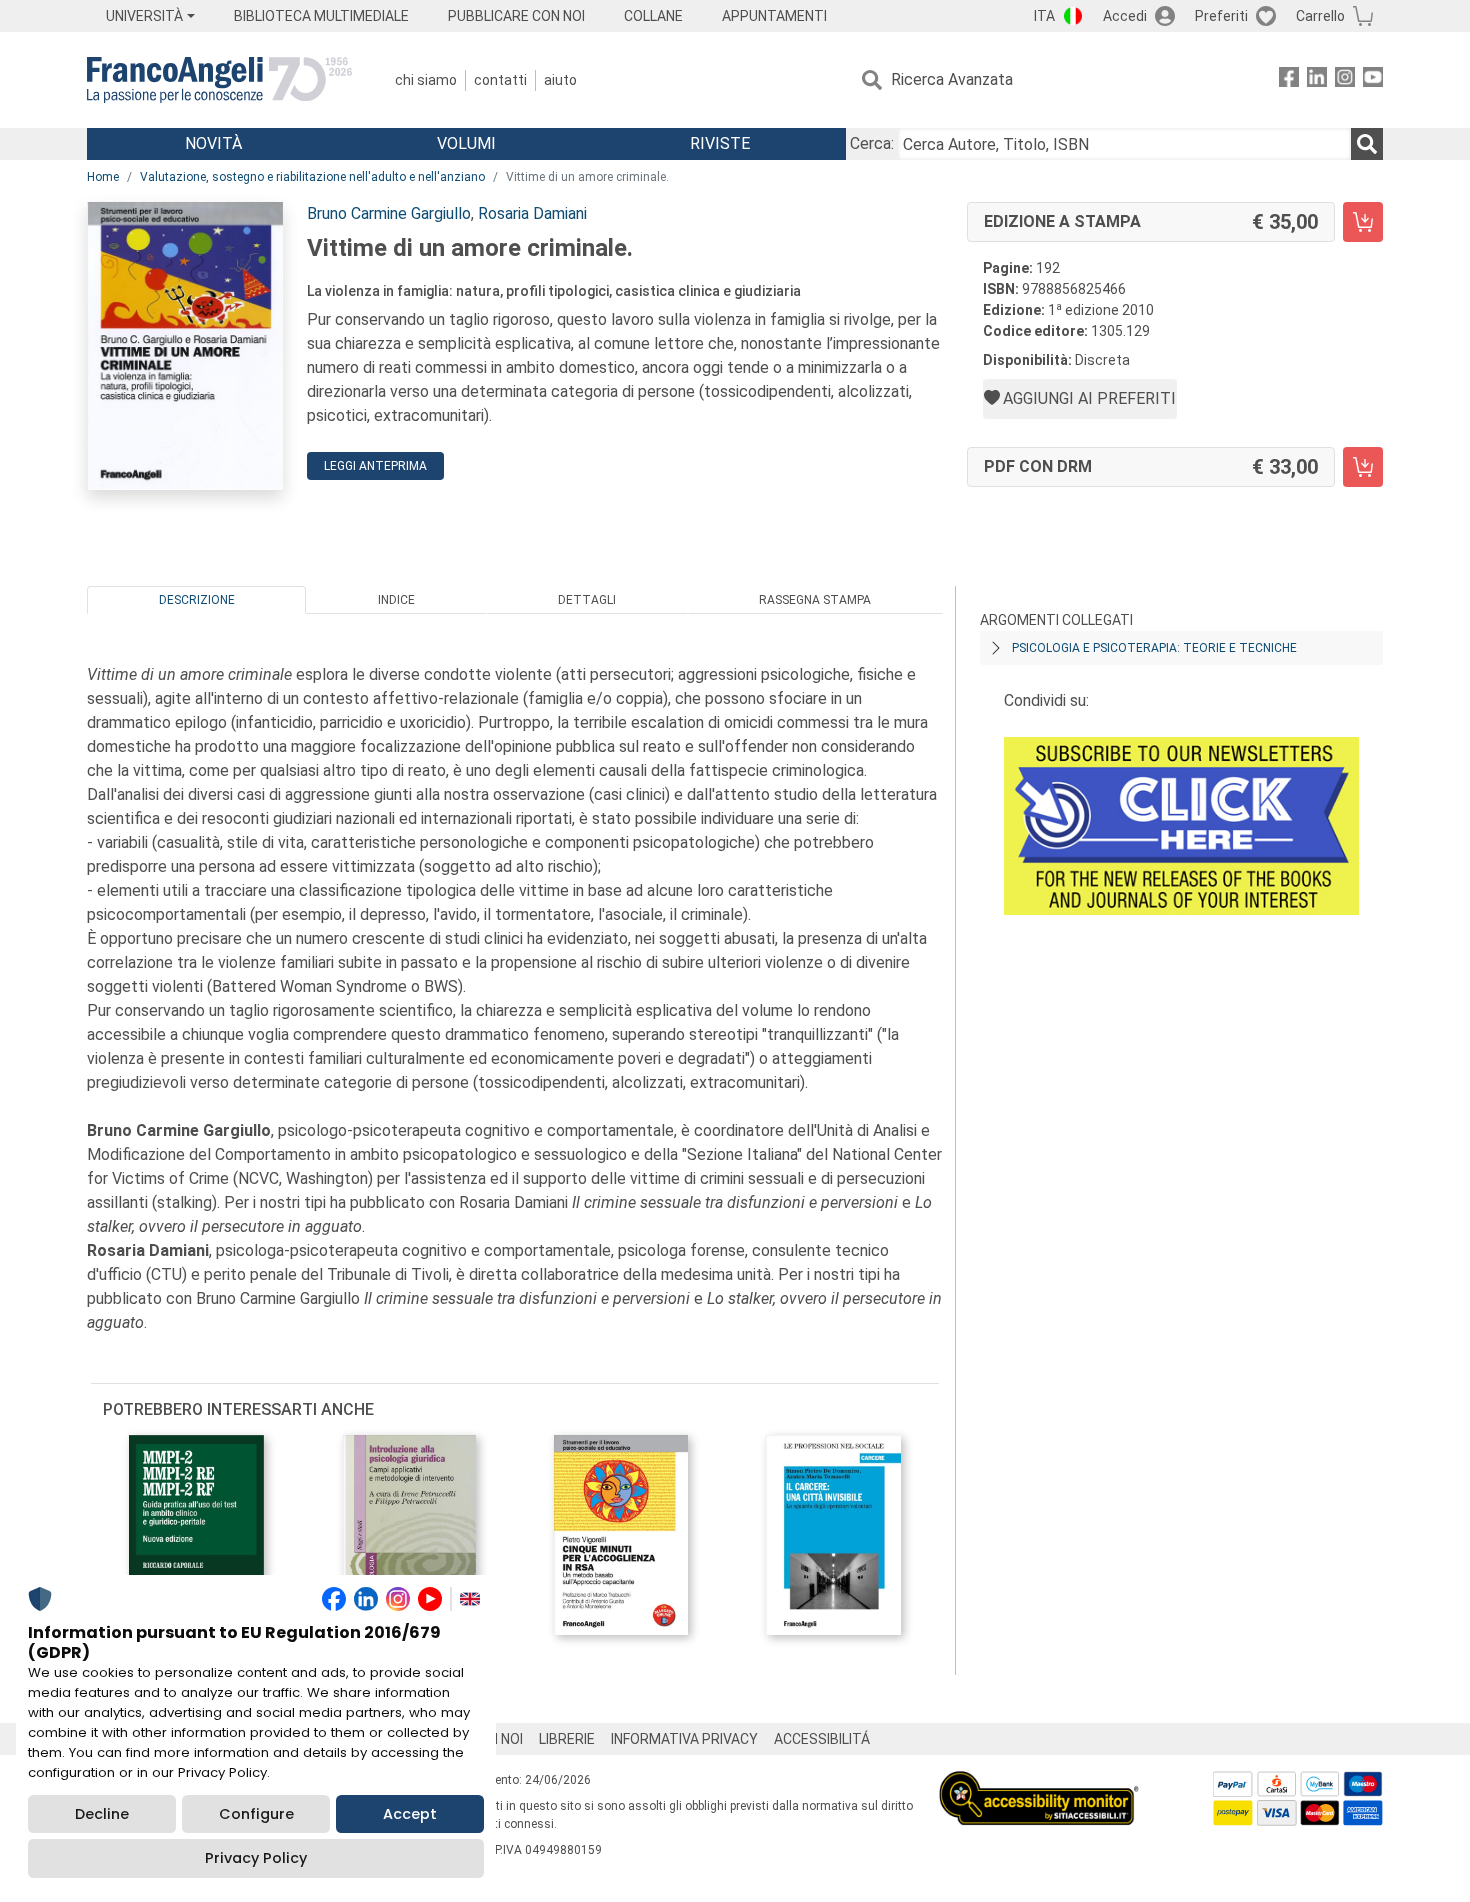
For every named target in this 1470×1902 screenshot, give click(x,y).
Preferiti (1221, 16)
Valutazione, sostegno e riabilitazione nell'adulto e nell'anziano (312, 177)
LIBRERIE (567, 1739)
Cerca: (872, 143)
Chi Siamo (426, 80)
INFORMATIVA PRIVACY (684, 1739)
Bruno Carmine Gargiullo (389, 213)
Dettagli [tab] (587, 600)
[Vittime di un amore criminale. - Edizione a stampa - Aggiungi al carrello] (1363, 222)
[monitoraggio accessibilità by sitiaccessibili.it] (1039, 1782)
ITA (1044, 16)
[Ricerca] (1367, 144)
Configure (256, 1814)
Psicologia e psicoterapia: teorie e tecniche (1154, 648)
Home (103, 177)
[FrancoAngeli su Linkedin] (1317, 80)
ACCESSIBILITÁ (822, 1739)
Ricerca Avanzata (952, 79)
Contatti (500, 80)
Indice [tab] (396, 600)
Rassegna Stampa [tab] (815, 600)
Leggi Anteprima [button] (375, 466)
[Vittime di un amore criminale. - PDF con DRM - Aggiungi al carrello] (1363, 467)
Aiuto (560, 80)
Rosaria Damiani (532, 213)
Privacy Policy (256, 1858)
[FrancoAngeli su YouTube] (1373, 80)
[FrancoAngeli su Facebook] (1289, 80)
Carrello (1320, 16)
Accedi (1125, 16)
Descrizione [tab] (197, 600)
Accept (410, 1814)
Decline (102, 1814)
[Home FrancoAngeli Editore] (219, 80)
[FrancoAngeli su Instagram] (1345, 80)
